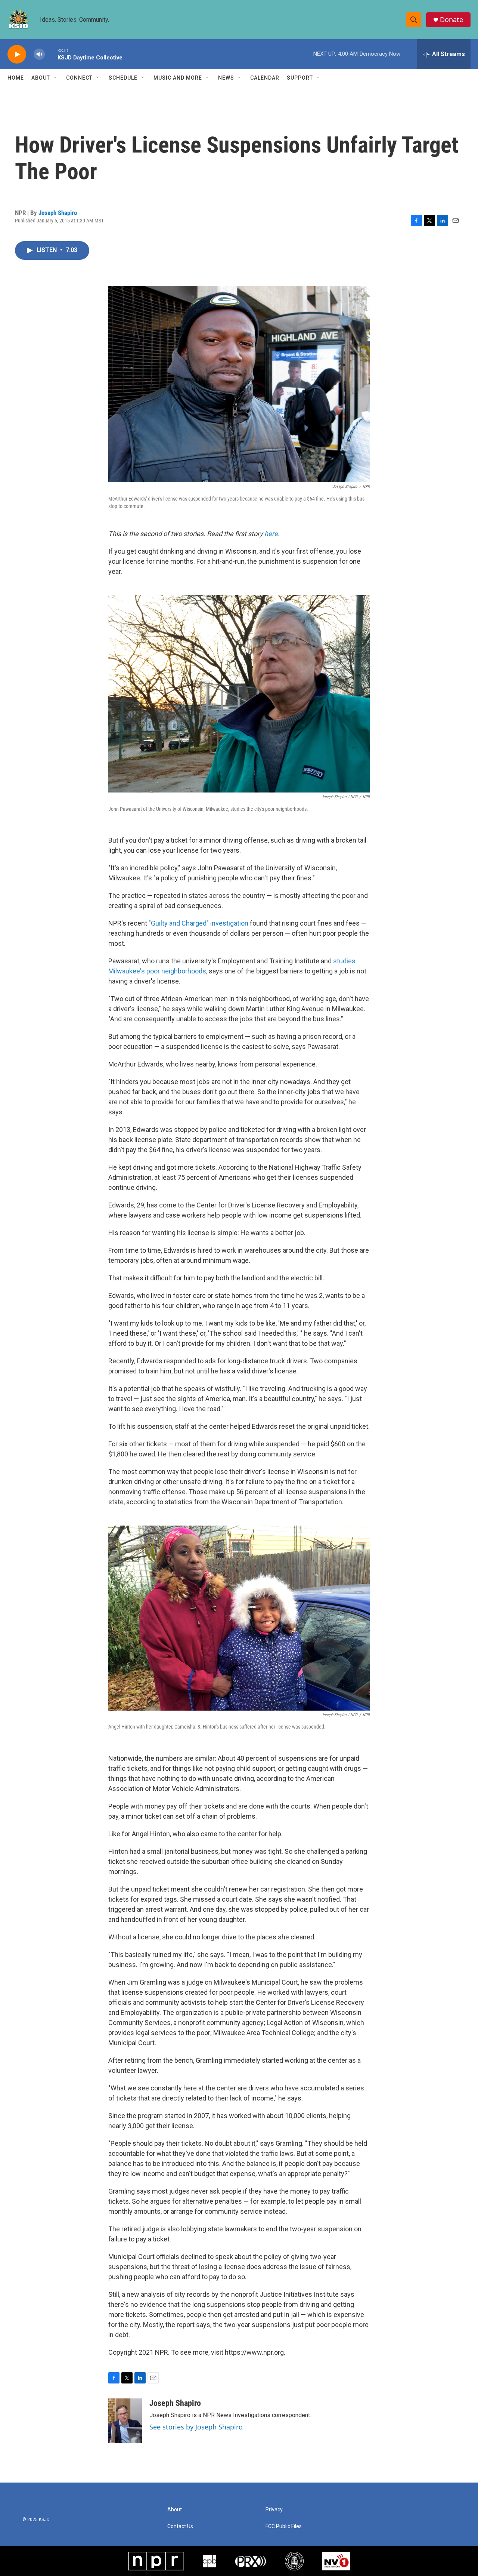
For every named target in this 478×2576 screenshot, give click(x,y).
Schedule (123, 78)
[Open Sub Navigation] (56, 78)
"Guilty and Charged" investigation (198, 923)
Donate (451, 20)
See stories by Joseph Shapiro (196, 2427)
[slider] (51, 54)
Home (16, 78)
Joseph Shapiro (58, 213)
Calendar (265, 78)
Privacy (274, 2510)
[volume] (39, 54)
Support (300, 78)
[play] (17, 54)
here (271, 534)
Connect (79, 78)
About (41, 78)
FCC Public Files (284, 2526)
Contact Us (180, 2526)
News (226, 78)
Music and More (178, 78)
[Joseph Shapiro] (125, 2421)
